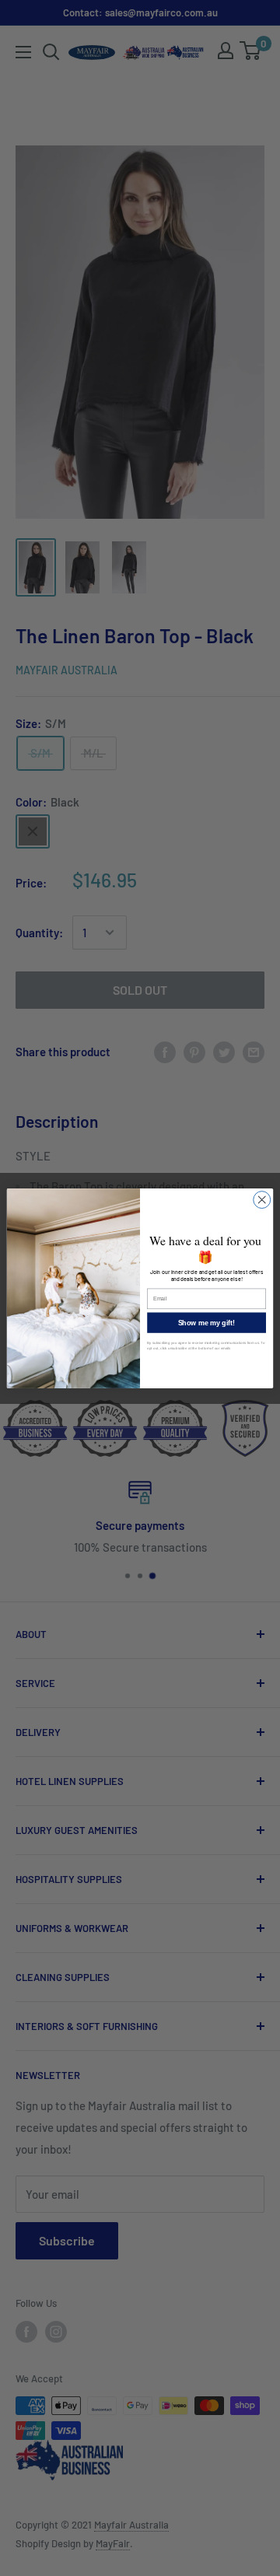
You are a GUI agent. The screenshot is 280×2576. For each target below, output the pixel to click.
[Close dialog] (262, 1199)
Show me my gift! (207, 1322)
